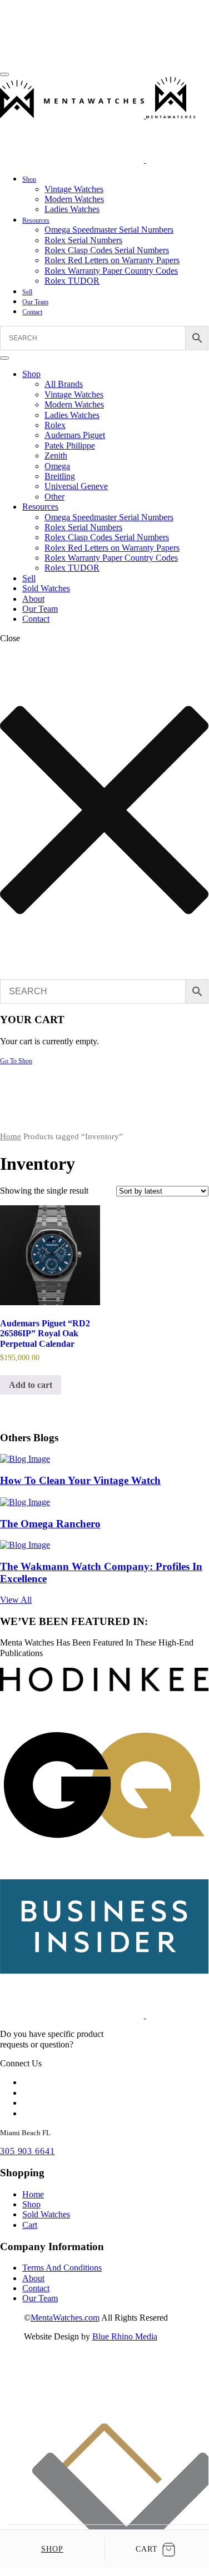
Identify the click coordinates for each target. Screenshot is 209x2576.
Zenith (56, 456)
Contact (32, 312)
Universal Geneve (76, 486)
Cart (30, 2225)
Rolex (55, 425)
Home (11, 1136)
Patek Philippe (70, 446)
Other (54, 497)
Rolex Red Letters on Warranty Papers (112, 260)
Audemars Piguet (75, 435)
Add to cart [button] (31, 1385)
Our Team (35, 302)
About (33, 599)
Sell (27, 292)
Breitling (60, 476)
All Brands (64, 384)
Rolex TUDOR (72, 281)
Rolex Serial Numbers (83, 240)
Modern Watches (74, 199)
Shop (29, 179)
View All (16, 1600)
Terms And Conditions (62, 2268)
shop (52, 2549)
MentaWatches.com (65, 2318)
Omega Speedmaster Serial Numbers (109, 230)
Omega (57, 466)
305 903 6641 (28, 2151)
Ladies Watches (72, 209)
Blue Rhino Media (125, 2336)
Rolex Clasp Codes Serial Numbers (107, 250)
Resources (36, 220)
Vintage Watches (74, 189)
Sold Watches (46, 588)
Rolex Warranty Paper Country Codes (111, 271)
